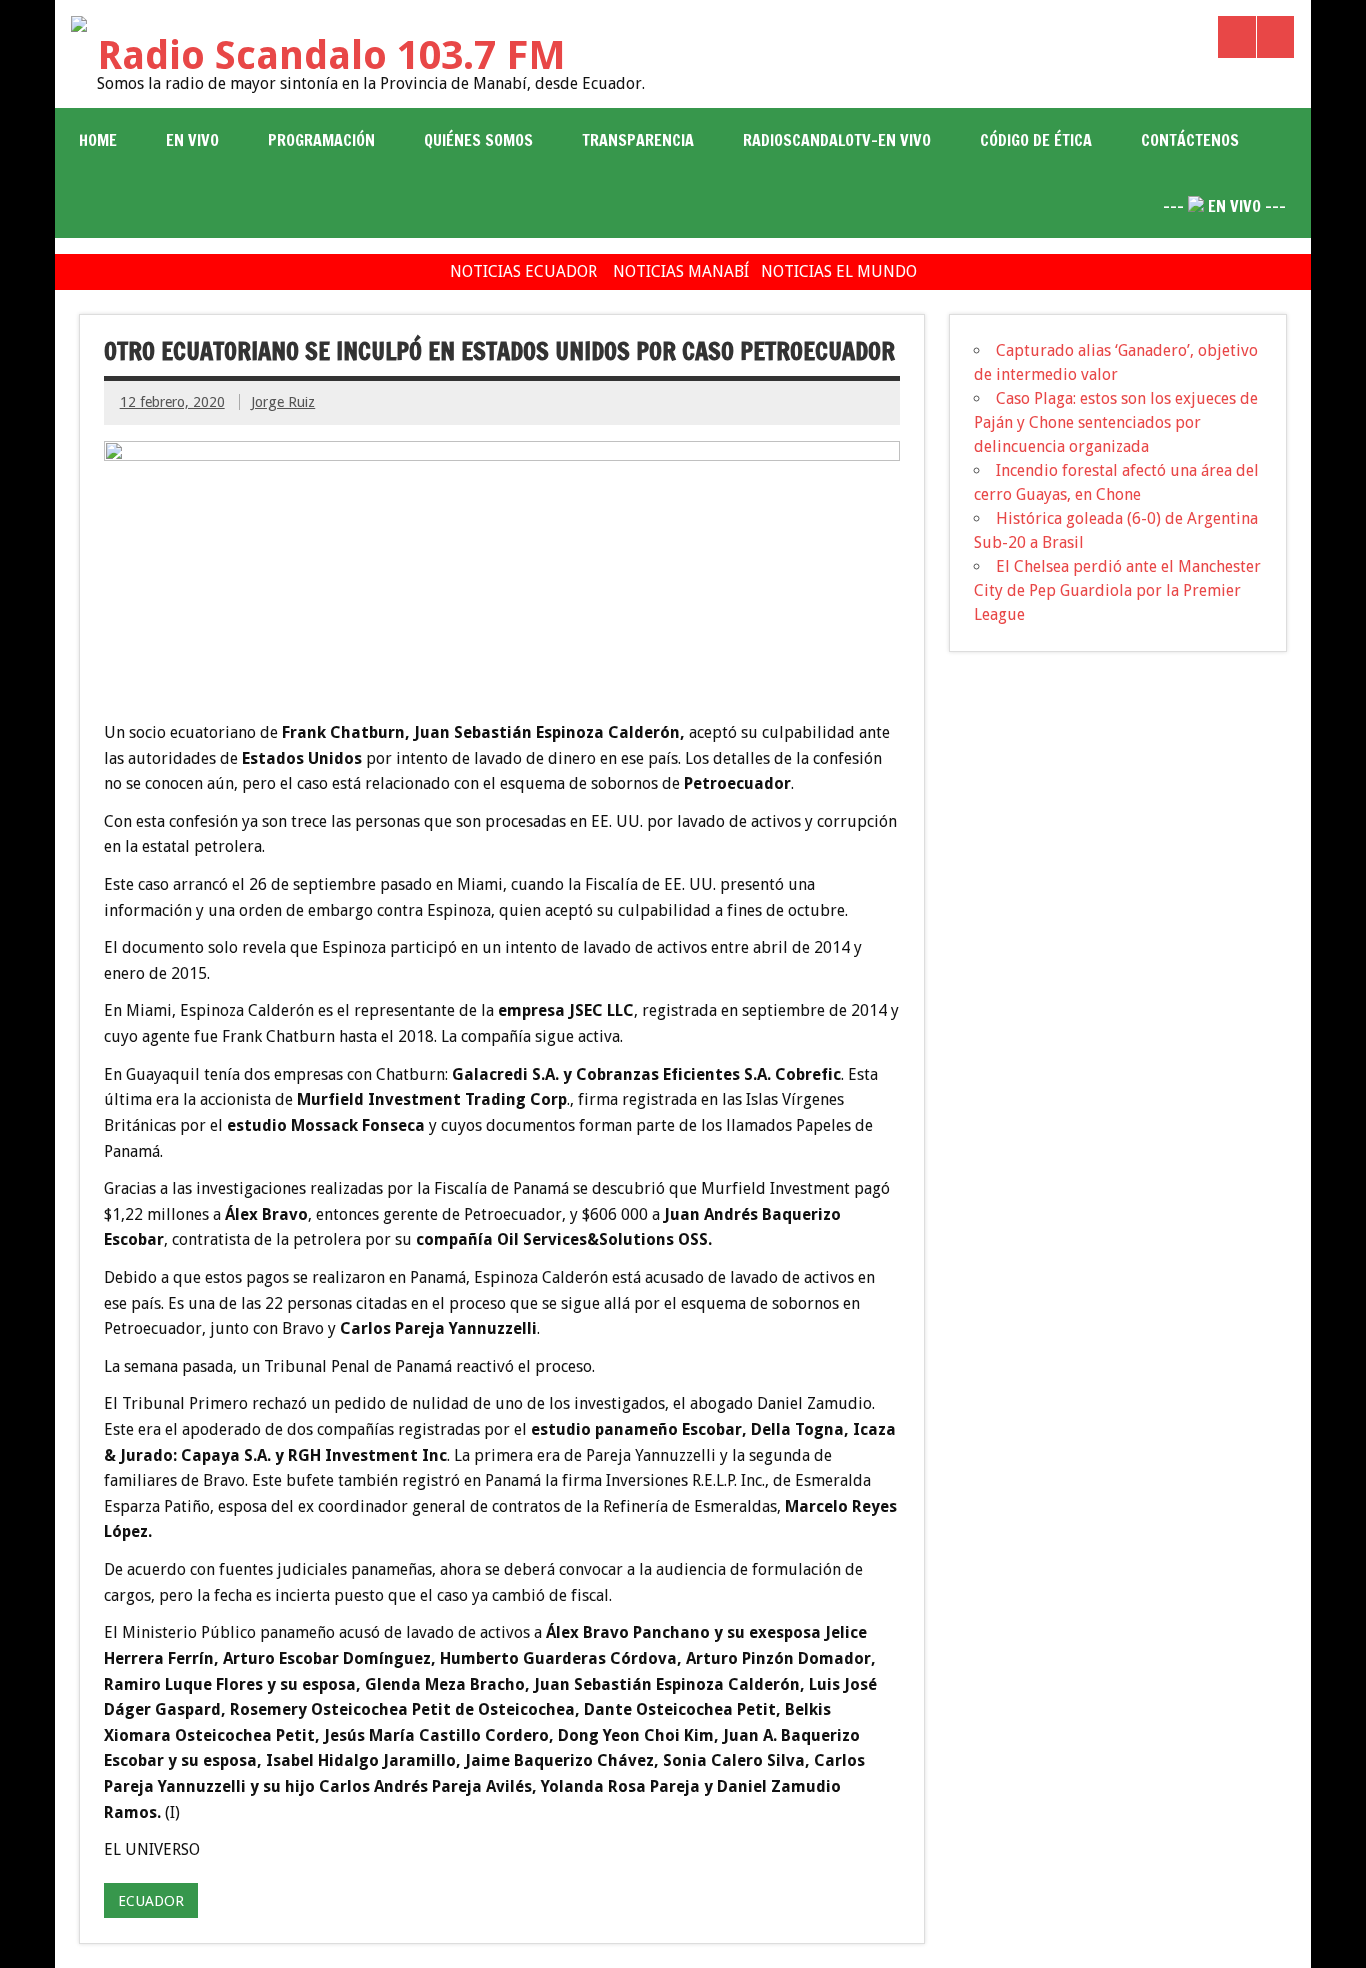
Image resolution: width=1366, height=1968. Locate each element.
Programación (321, 140)
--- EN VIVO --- (1224, 206)
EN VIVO (192, 140)
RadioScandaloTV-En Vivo (837, 140)
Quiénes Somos (478, 140)
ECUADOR (151, 1901)
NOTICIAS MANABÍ (681, 271)
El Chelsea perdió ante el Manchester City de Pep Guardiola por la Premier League (1117, 590)
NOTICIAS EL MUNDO (839, 271)
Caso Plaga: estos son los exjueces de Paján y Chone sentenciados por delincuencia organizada (1116, 422)
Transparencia (638, 140)
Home (98, 140)
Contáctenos (1190, 140)
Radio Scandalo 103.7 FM (331, 55)
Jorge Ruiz (283, 402)
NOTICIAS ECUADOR (523, 271)
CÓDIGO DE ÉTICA (1036, 140)
